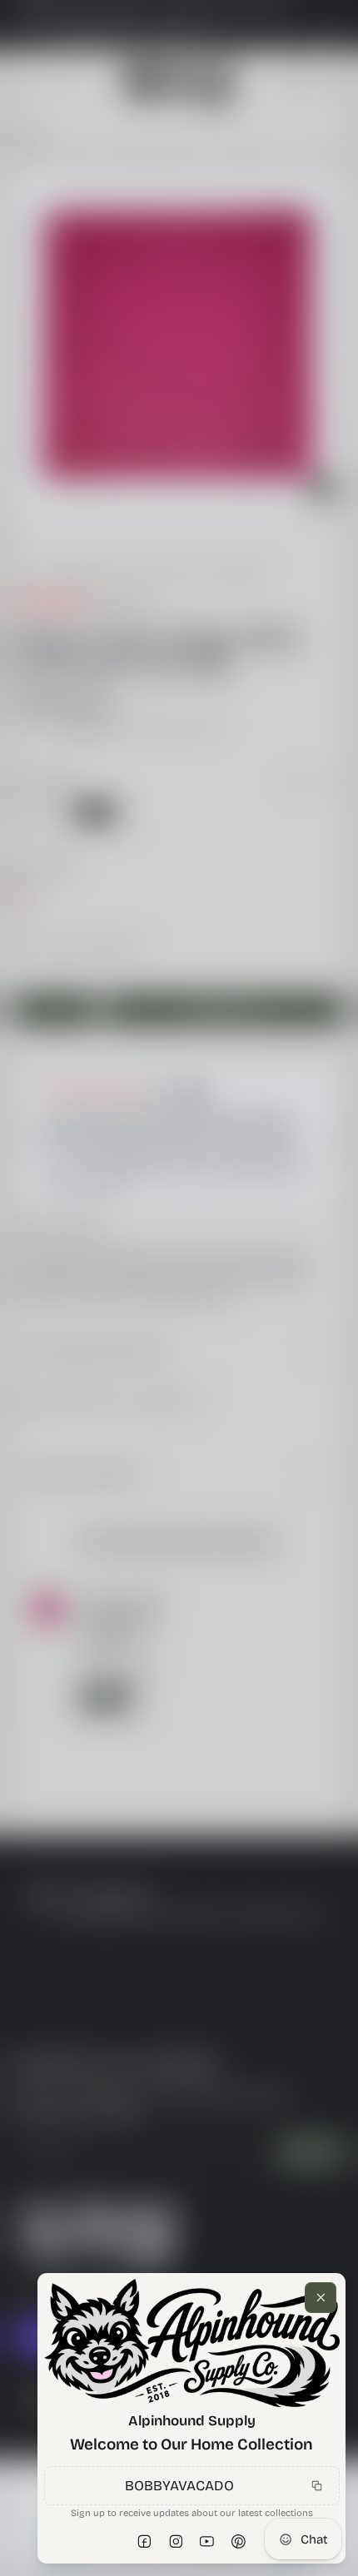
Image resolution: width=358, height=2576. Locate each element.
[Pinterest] (239, 2542)
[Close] (321, 2298)
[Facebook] (145, 2542)
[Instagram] (177, 2542)
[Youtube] (207, 2542)
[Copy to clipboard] (316, 2485)
